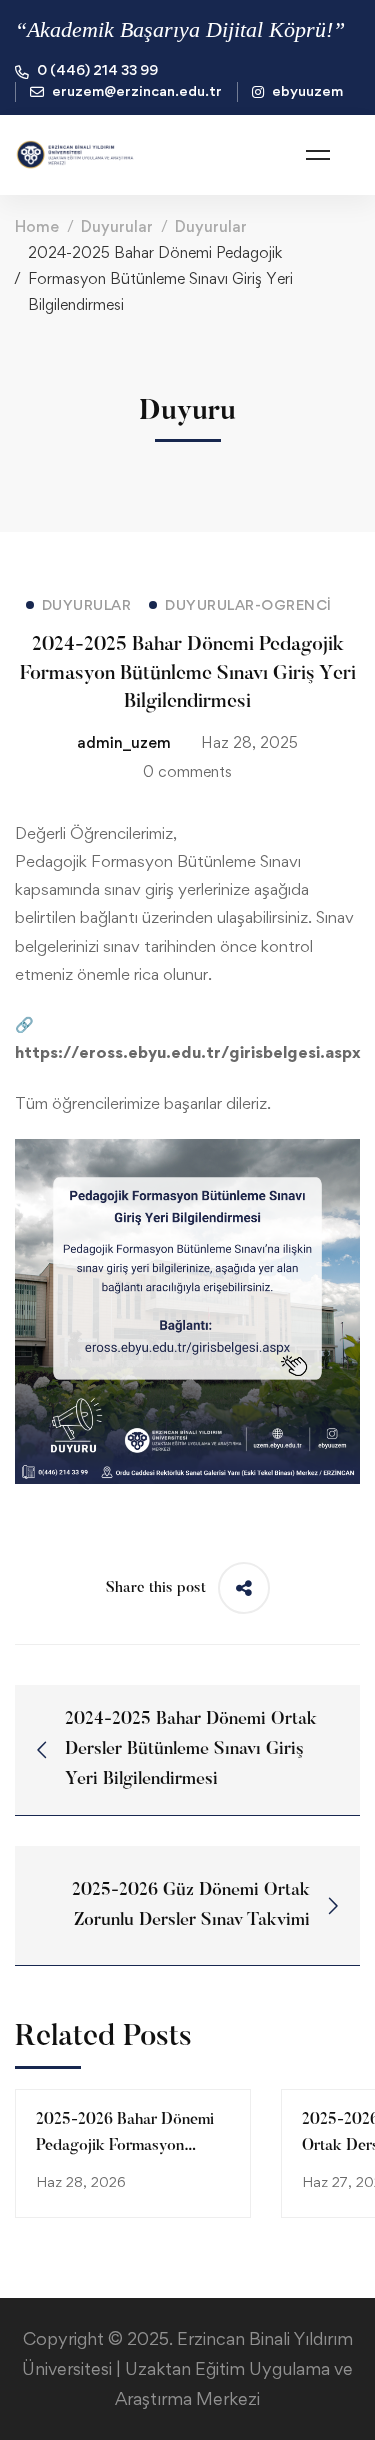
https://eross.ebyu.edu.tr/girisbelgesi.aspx (188, 1052)
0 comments (187, 771)
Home (37, 226)
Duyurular (117, 226)
